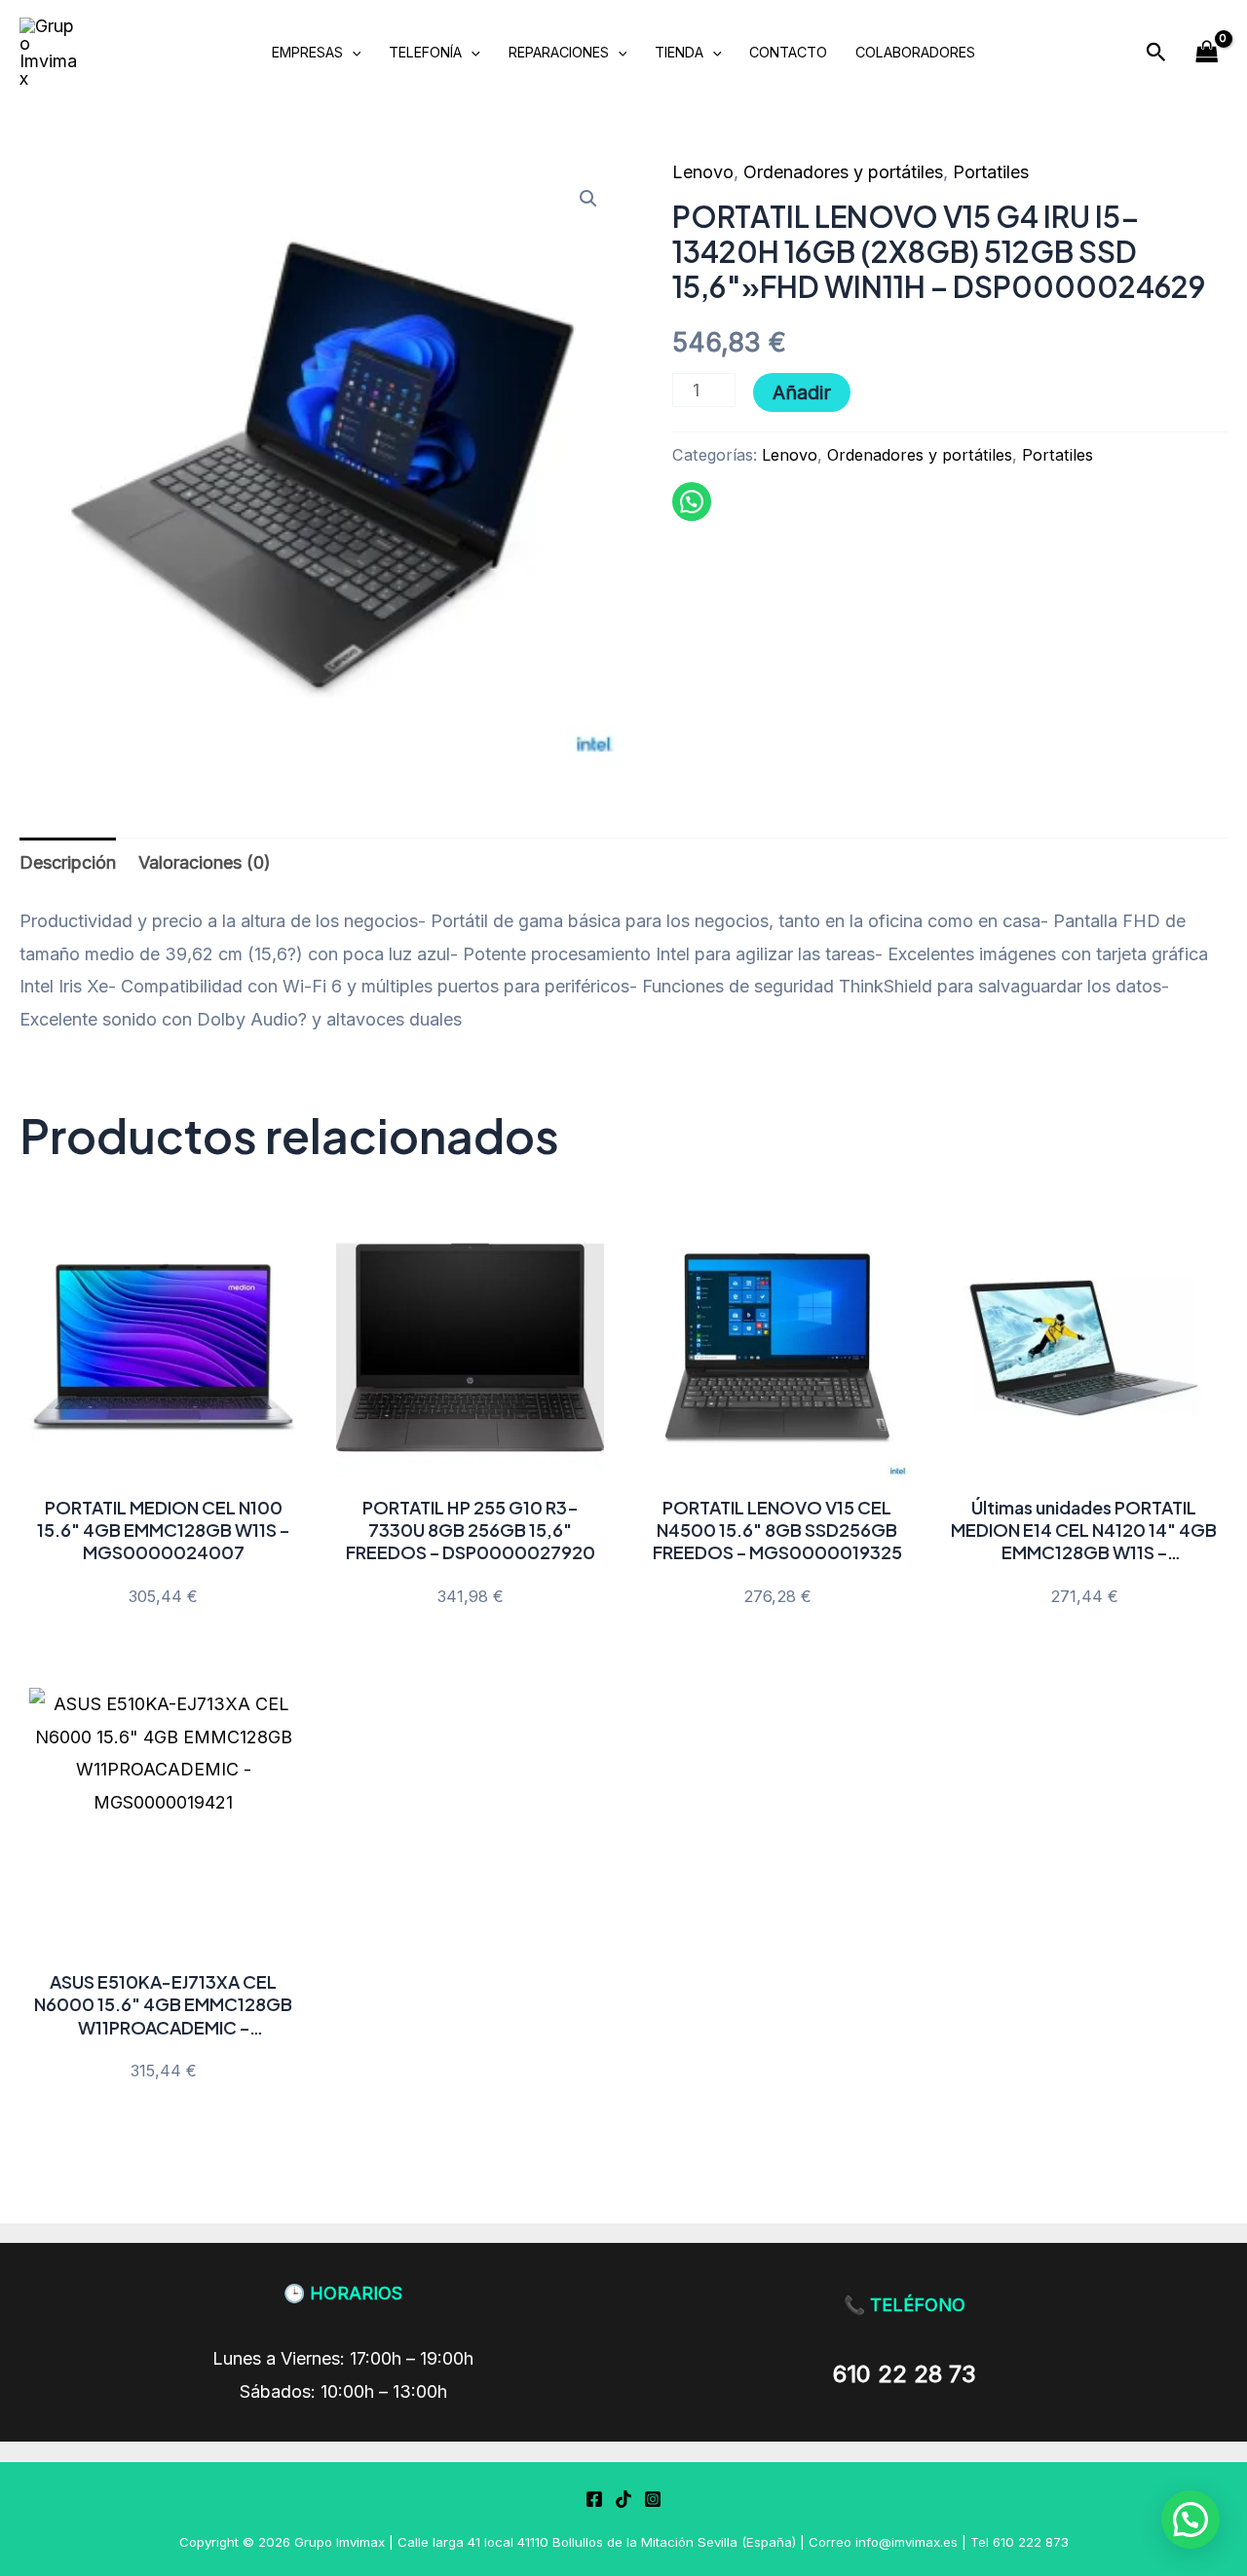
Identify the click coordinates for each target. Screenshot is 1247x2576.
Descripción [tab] (68, 862)
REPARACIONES (559, 52)
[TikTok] (623, 2499)
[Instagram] (653, 2499)
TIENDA (679, 52)
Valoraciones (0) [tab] (205, 862)
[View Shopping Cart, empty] (1207, 52)
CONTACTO (788, 52)
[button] (1156, 53)
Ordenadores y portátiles (843, 172)
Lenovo (703, 172)
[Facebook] (594, 2499)
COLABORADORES (915, 52)
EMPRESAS (307, 52)
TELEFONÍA (425, 52)
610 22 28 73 (905, 2374)
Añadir (802, 392)
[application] (352, 52)
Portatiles (991, 172)
